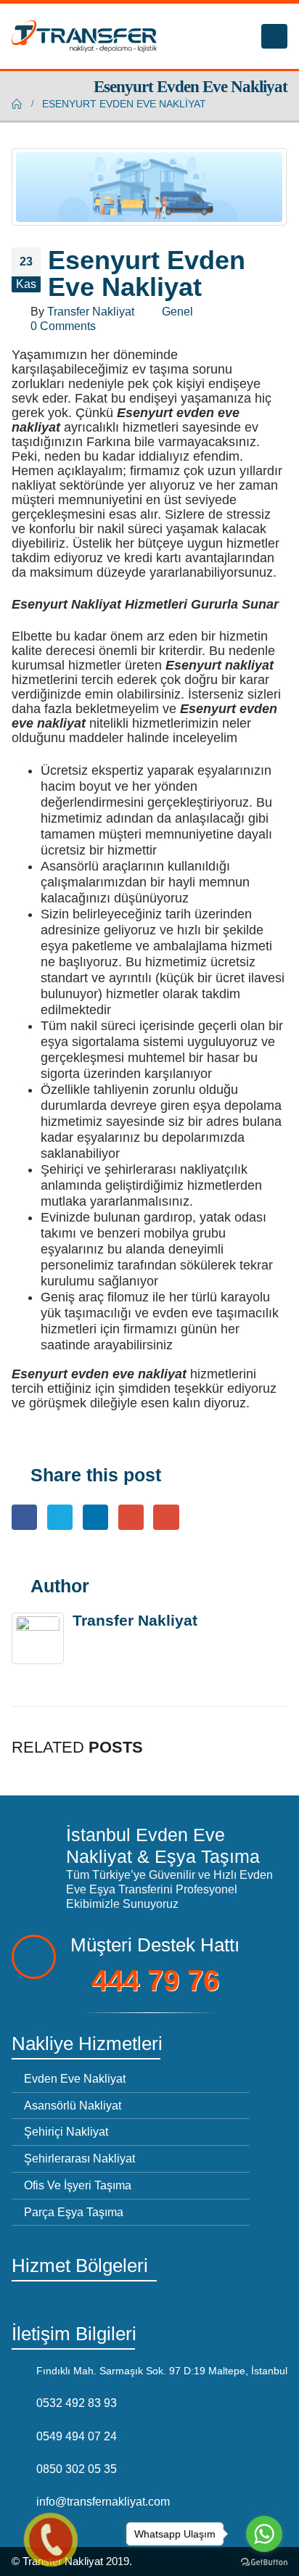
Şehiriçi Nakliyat (66, 2131)
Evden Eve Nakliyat (75, 2078)
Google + (131, 1517)
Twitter (60, 1517)
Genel (177, 311)
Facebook (24, 1517)
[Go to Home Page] (17, 104)
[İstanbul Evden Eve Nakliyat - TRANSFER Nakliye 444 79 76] (84, 36)
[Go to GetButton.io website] (264, 2561)
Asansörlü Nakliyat (73, 2105)
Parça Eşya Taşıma (74, 2212)
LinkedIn (95, 1517)
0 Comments (63, 326)
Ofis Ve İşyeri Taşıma (78, 2185)
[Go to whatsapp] (264, 2534)
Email (166, 1517)
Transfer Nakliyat (91, 311)
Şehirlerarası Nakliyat (79, 2158)
